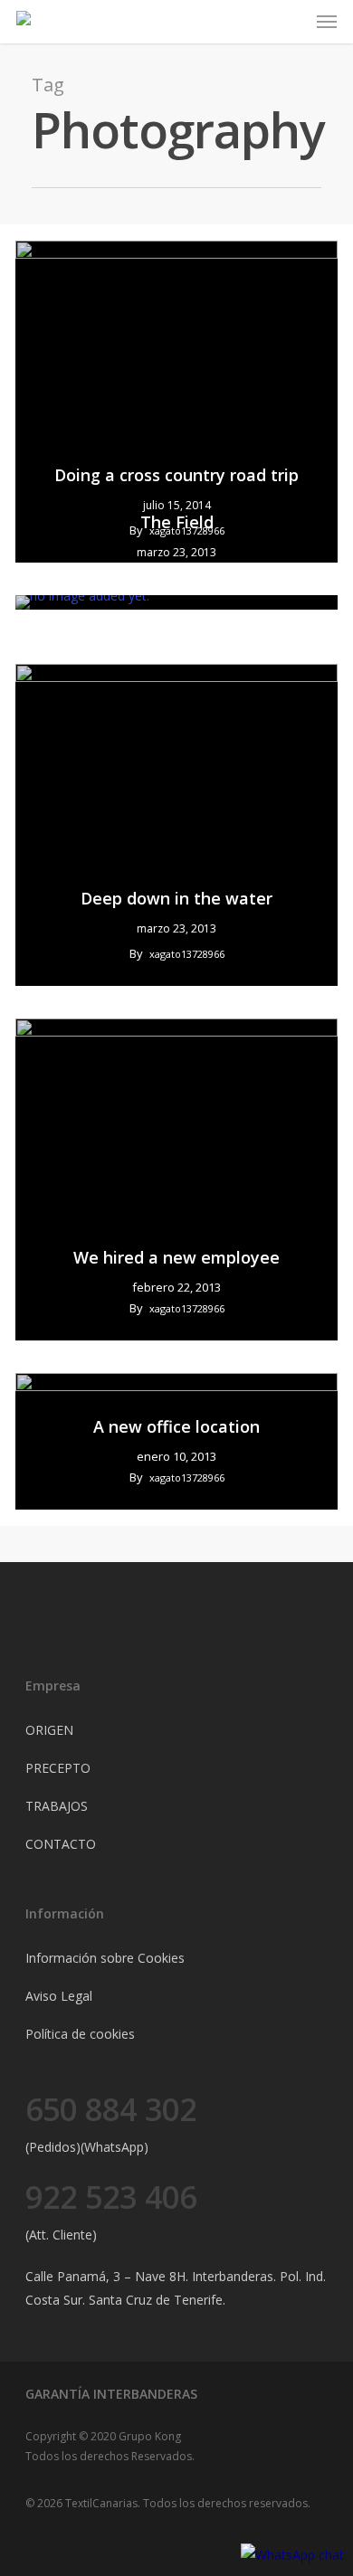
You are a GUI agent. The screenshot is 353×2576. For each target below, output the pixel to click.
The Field (177, 522)
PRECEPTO (58, 1768)
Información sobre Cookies (105, 1958)
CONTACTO (61, 1844)
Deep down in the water (176, 898)
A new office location (176, 1426)
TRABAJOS (57, 1806)
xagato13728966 (187, 578)
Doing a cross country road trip (176, 475)
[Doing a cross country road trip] (176, 402)
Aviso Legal (59, 1996)
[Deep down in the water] (176, 825)
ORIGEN (49, 1730)
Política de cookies (80, 2034)
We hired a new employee (176, 1257)
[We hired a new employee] (176, 1179)
